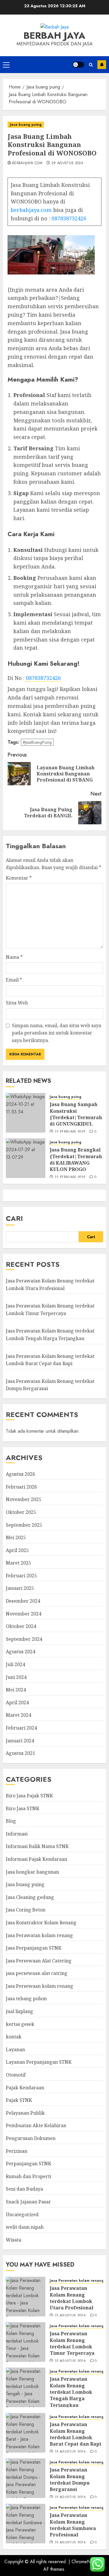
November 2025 (24, 1499)
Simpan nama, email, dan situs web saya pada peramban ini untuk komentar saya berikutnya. (57, 1033)
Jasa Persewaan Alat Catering (39, 1961)
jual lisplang (19, 2011)
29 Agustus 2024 (67, 163)
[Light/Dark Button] (78, 65)
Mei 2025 (16, 1537)
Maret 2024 (18, 1715)
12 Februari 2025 (70, 1132)
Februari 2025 (21, 1576)
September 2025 (24, 1525)
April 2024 (17, 1702)
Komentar (19, 878)
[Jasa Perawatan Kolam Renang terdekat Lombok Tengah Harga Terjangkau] (26, 2387)
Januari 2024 (20, 1741)
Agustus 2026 (20, 1474)
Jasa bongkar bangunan (32, 1872)
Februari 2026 (21, 1487)
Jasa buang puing (26, 125)
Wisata (14, 2240)
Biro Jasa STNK (23, 1808)
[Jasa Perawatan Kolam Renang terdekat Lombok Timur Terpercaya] (26, 2342)
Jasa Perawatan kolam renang (39, 1935)
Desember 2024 (23, 1601)
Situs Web (17, 1003)
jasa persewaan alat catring (37, 1973)
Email (14, 980)
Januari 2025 (20, 1588)
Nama (14, 957)
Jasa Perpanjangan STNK (34, 1948)
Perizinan (17, 2151)
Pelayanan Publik (25, 2113)
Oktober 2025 (21, 1512)
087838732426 (69, 218)
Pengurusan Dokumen (31, 2138)
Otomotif (16, 2075)
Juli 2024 (15, 1664)
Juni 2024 (16, 1677)
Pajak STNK (19, 2100)
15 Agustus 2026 (70, 2316)
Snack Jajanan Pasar (28, 2202)
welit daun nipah (25, 2227)
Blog (11, 1821)
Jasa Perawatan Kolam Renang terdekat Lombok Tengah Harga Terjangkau (71, 2392)
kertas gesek (20, 2024)
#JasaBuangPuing (37, 742)
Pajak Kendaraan (25, 2088)
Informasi (17, 1834)
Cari (14, 1218)
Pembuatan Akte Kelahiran (36, 2125)
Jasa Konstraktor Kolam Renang (41, 1923)
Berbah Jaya (54, 36)
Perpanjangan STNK (28, 2164)
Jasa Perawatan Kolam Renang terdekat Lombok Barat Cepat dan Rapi (75, 2434)
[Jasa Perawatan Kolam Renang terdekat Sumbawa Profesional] (26, 2524)
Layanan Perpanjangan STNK (39, 2062)
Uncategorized (22, 2214)
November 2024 (24, 1614)
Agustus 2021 (20, 1753)
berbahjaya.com (27, 163)
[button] (6, 65)
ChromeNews (85, 2562)
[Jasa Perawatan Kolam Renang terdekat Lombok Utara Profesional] (26, 2297)
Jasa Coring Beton (26, 1910)
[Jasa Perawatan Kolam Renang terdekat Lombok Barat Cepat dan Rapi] (26, 2433)
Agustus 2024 (20, 1652)
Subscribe (102, 65)
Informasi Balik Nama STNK (37, 1846)
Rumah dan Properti (28, 2176)
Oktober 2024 (21, 1626)
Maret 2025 (18, 1563)
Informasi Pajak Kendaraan (36, 1859)
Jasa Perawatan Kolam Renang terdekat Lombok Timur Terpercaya (72, 2343)
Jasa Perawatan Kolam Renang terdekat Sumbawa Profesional (73, 2525)
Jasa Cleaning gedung (30, 1897)
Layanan (15, 2049)
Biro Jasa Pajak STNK (29, 1796)
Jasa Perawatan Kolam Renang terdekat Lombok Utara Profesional (72, 2298)
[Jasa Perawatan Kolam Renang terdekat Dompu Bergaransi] (26, 2478)
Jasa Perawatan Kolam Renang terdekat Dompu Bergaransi (70, 2480)
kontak (14, 2037)
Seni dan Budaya (24, 2189)
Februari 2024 (21, 1728)
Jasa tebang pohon (26, 1999)
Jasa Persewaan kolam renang (40, 1986)
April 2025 (17, 1550)
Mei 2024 (16, 1690)
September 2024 (24, 1639)
